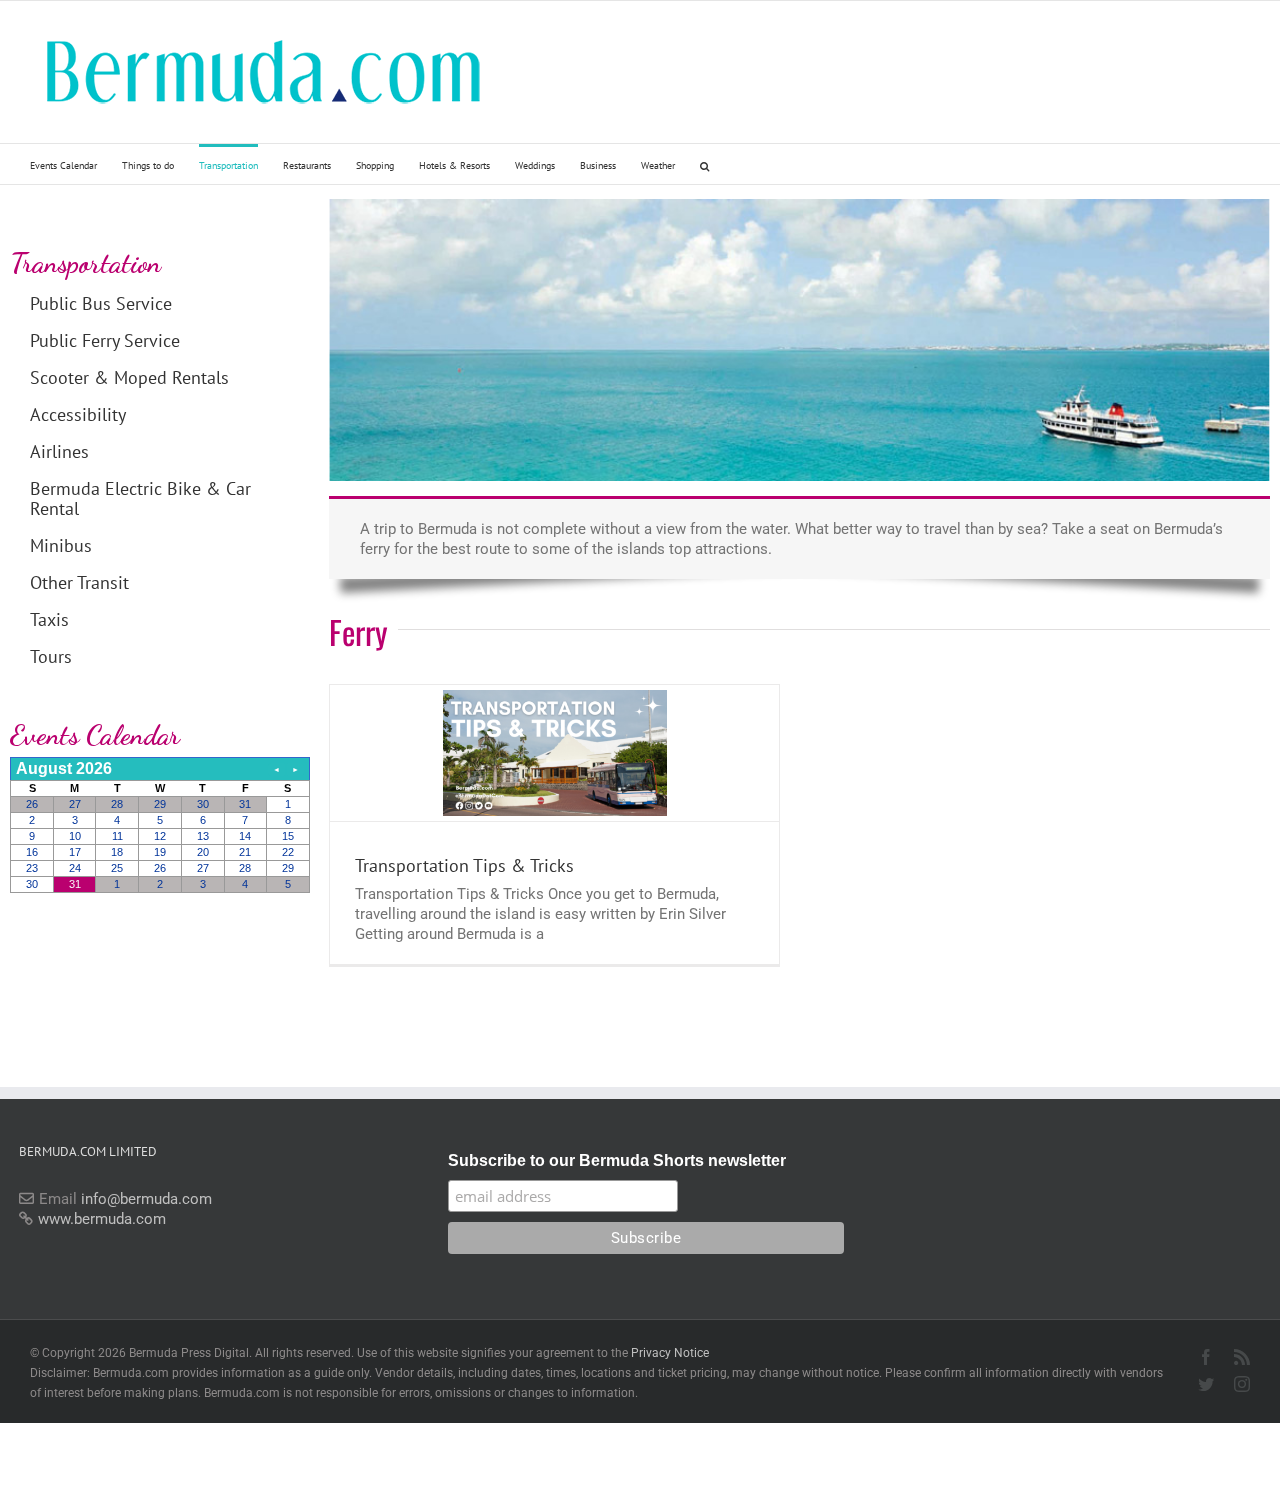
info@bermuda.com (146, 1199)
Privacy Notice (670, 1353)
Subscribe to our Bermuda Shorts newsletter (617, 1160)
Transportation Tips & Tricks (464, 865)
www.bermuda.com (102, 1219)
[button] (704, 164)
